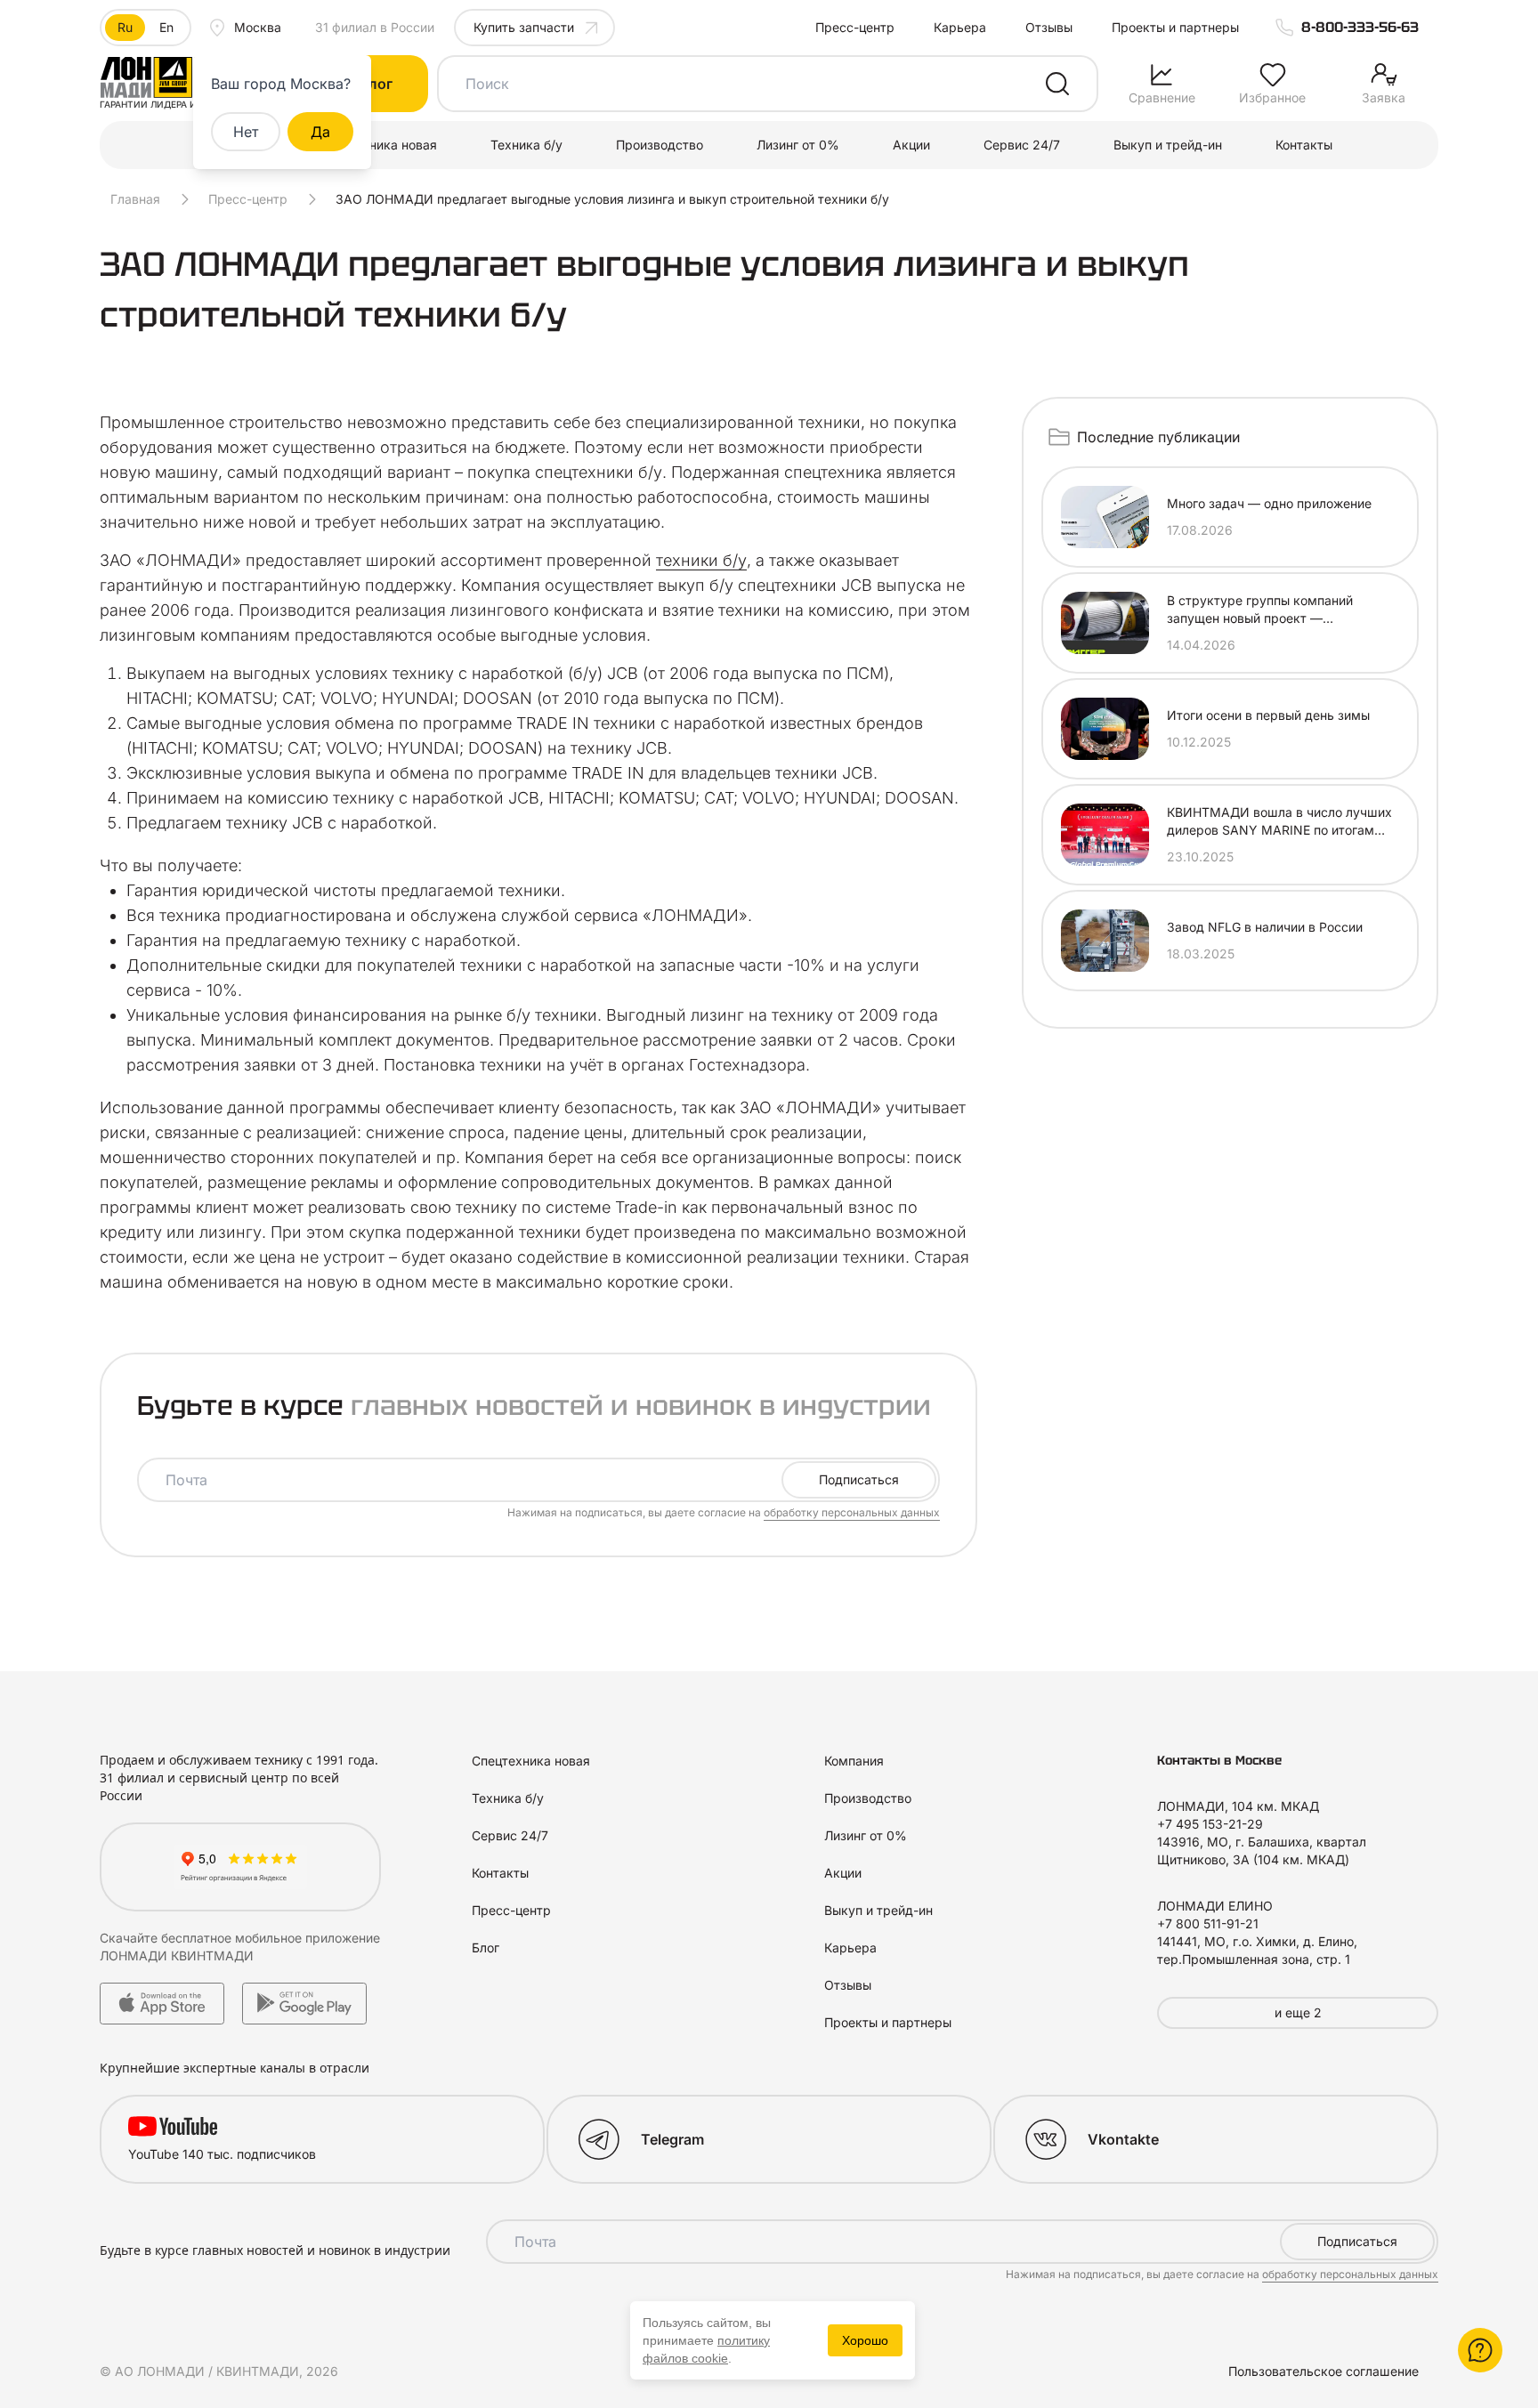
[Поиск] (1057, 84)
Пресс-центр (855, 27)
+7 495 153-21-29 (1210, 1824)
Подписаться (859, 1479)
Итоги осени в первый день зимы (1268, 715)
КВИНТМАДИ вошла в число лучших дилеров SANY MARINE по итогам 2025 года (1279, 822)
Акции (911, 145)
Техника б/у (526, 145)
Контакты (1304, 145)
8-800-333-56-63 (1360, 27)
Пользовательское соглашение (1323, 2371)
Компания (854, 1761)
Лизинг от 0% (798, 145)
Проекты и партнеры (1175, 27)
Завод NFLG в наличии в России (1265, 927)
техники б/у (701, 560)
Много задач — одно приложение (1269, 503)
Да (320, 132)
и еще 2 (1298, 2012)
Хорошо (865, 2340)
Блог (486, 1947)
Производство (660, 145)
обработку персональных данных (852, 1512)
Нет (246, 132)
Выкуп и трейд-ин (1168, 145)
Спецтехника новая (378, 145)
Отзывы (1049, 27)
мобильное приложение (308, 1938)
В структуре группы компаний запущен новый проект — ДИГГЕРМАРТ (1260, 610)
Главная (135, 199)
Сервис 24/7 (1022, 145)
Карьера (960, 27)
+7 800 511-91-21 (1208, 1923)
